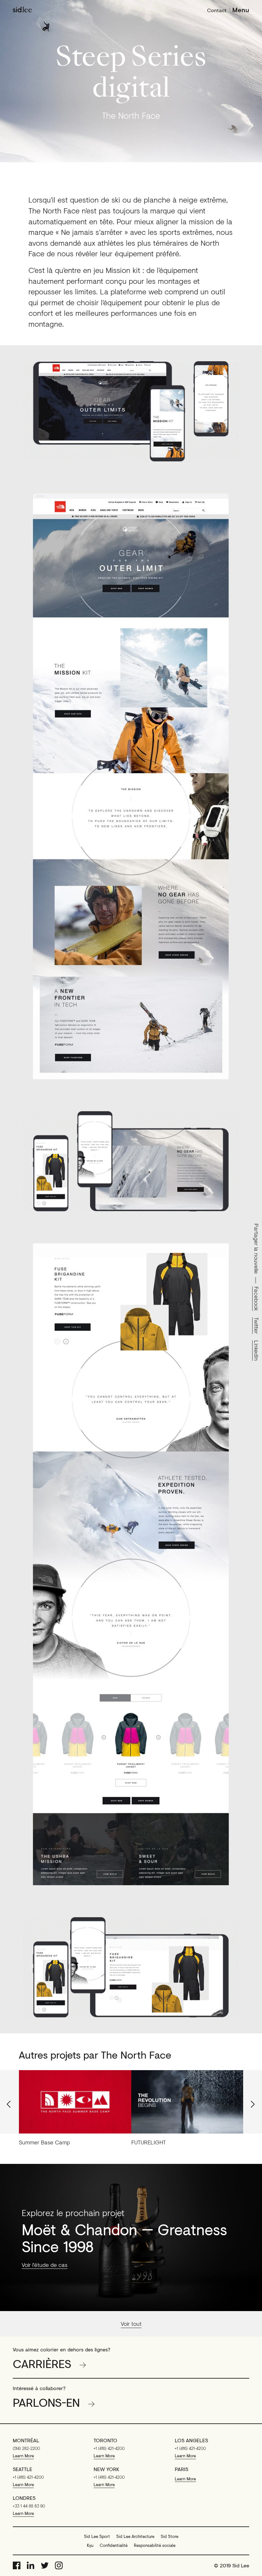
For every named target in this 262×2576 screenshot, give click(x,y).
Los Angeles (191, 2440)
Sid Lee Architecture (135, 2536)
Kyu (90, 2545)
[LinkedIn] (31, 2565)
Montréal (26, 2440)
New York (106, 2469)
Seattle (23, 2469)
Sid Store (170, 2536)
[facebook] (17, 2565)
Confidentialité (114, 2545)
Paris (181, 2469)
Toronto (105, 2440)
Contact (217, 10)
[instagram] (59, 2565)
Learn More (23, 2456)
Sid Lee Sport (97, 2536)
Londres (24, 2498)
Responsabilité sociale (155, 2545)
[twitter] (45, 2565)
